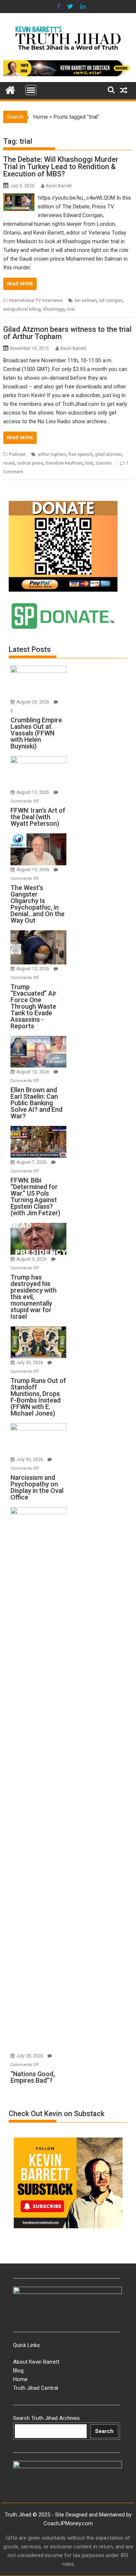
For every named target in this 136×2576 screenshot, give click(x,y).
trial (71, 309)
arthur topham (52, 454)
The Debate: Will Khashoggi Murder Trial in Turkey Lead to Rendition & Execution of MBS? (61, 167)
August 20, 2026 (33, 702)
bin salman (86, 301)
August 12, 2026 (33, 969)
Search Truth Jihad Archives (46, 2418)
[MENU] (31, 90)
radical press (30, 463)
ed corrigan (111, 301)
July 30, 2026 (30, 1363)
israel (9, 463)
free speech (81, 454)
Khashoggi (54, 309)
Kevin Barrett (59, 186)
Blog (18, 2371)
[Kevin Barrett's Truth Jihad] (10, 89)
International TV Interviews (36, 301)
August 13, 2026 (33, 792)
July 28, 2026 (30, 2056)
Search (104, 2431)
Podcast (17, 454)
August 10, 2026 (33, 1072)
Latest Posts (30, 649)
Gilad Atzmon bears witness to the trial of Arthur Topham (67, 333)
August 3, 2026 (32, 1259)
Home (41, 117)
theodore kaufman (64, 463)
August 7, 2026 (32, 1162)
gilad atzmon (108, 454)
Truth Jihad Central (36, 2388)
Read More (20, 284)
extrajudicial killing (22, 309)
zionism (104, 463)
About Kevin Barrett (36, 2362)
